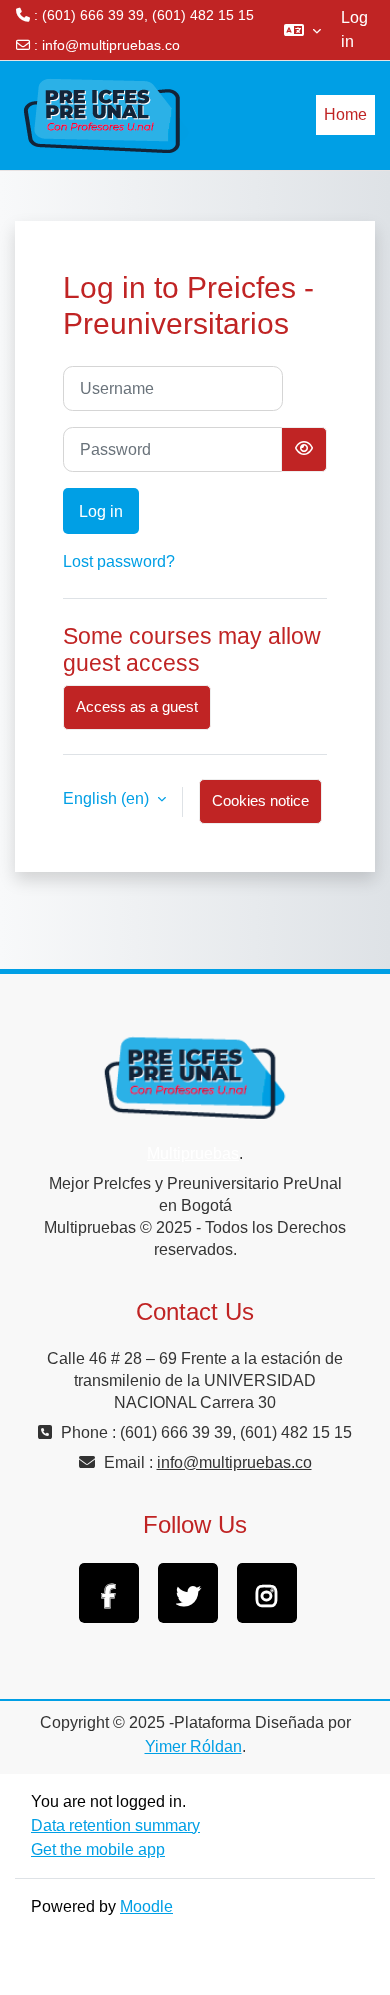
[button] (302, 30)
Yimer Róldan (193, 1746)
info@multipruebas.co (111, 45)
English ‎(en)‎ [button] (108, 798)
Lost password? (119, 561)
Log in (354, 29)
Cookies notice (260, 801)
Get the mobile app (98, 1849)
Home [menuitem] (345, 114)
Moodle (146, 1906)
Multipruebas (193, 1153)
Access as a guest (137, 707)
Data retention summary (115, 1825)
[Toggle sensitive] (304, 449)
